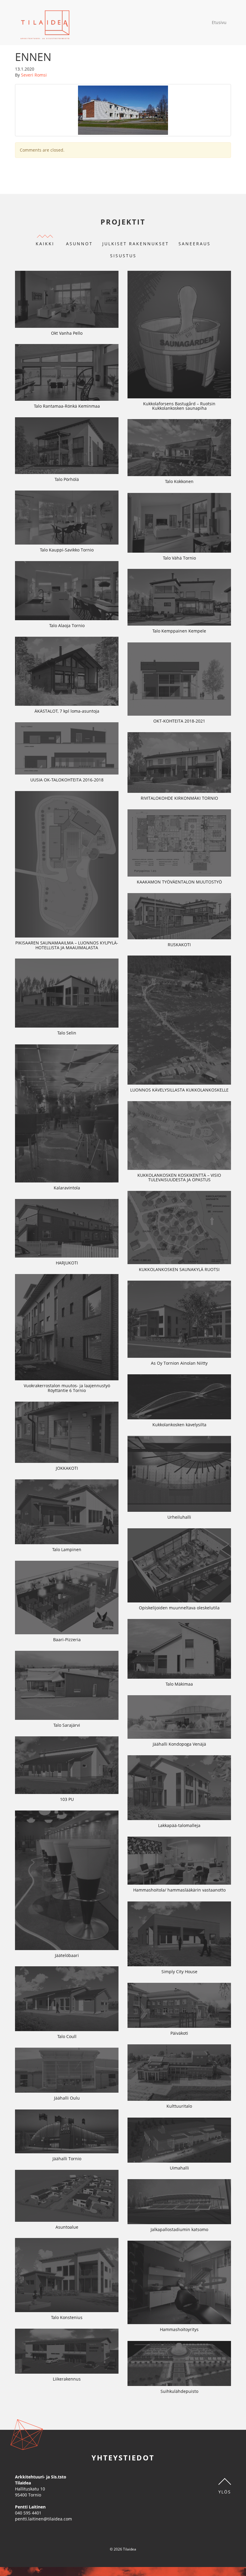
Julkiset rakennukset (136, 244)
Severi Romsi (34, 75)
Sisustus (123, 256)
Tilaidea (45, 23)
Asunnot (79, 244)
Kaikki (45, 244)
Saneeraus (195, 244)
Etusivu (219, 22)
